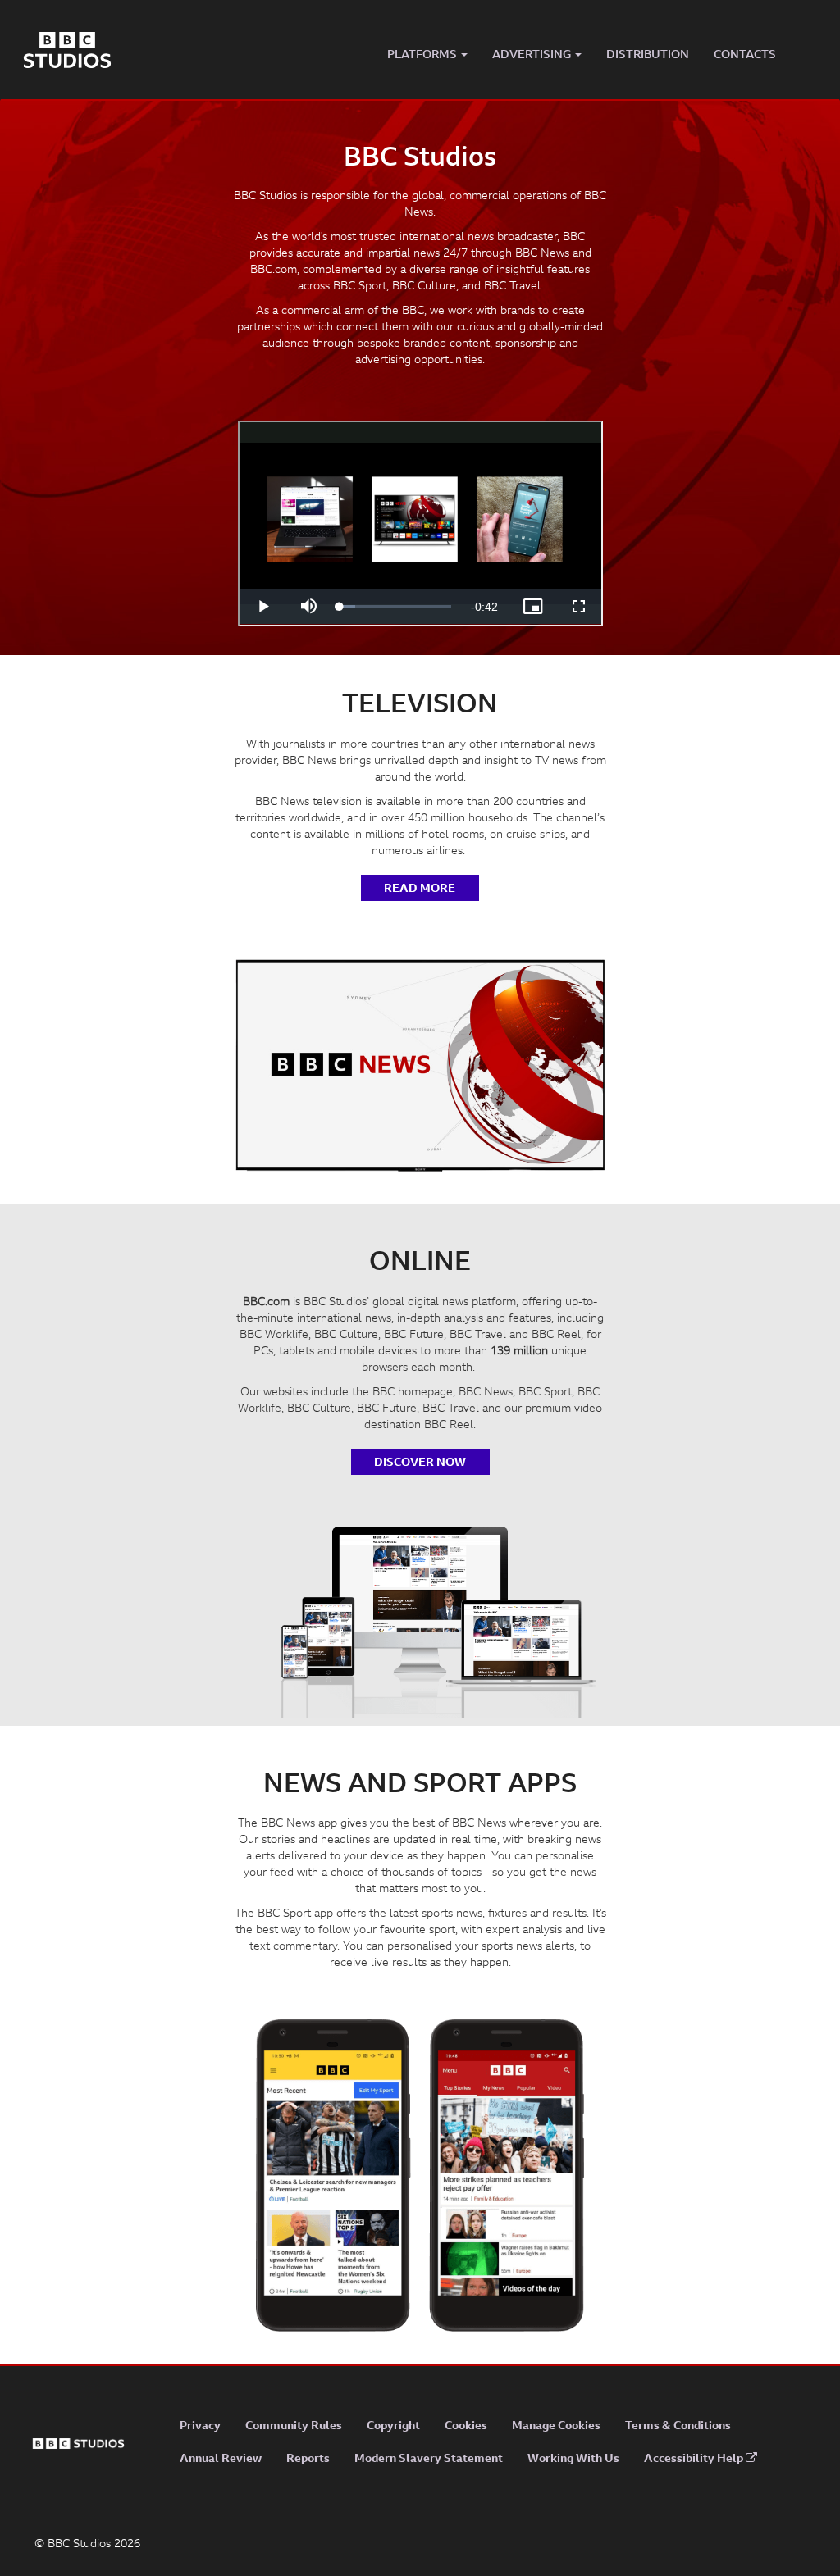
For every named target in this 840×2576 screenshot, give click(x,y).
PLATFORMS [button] (423, 54)
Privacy (200, 2425)
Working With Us (573, 2458)
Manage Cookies (556, 2425)
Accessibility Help (695, 2458)
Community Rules (294, 2425)
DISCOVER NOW (420, 1461)
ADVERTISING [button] (533, 54)
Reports (308, 2458)
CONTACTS (745, 54)
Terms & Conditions (678, 2425)
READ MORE (420, 887)
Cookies (466, 2425)
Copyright (393, 2425)
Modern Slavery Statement (429, 2458)
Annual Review (221, 2458)
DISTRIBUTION (648, 54)
